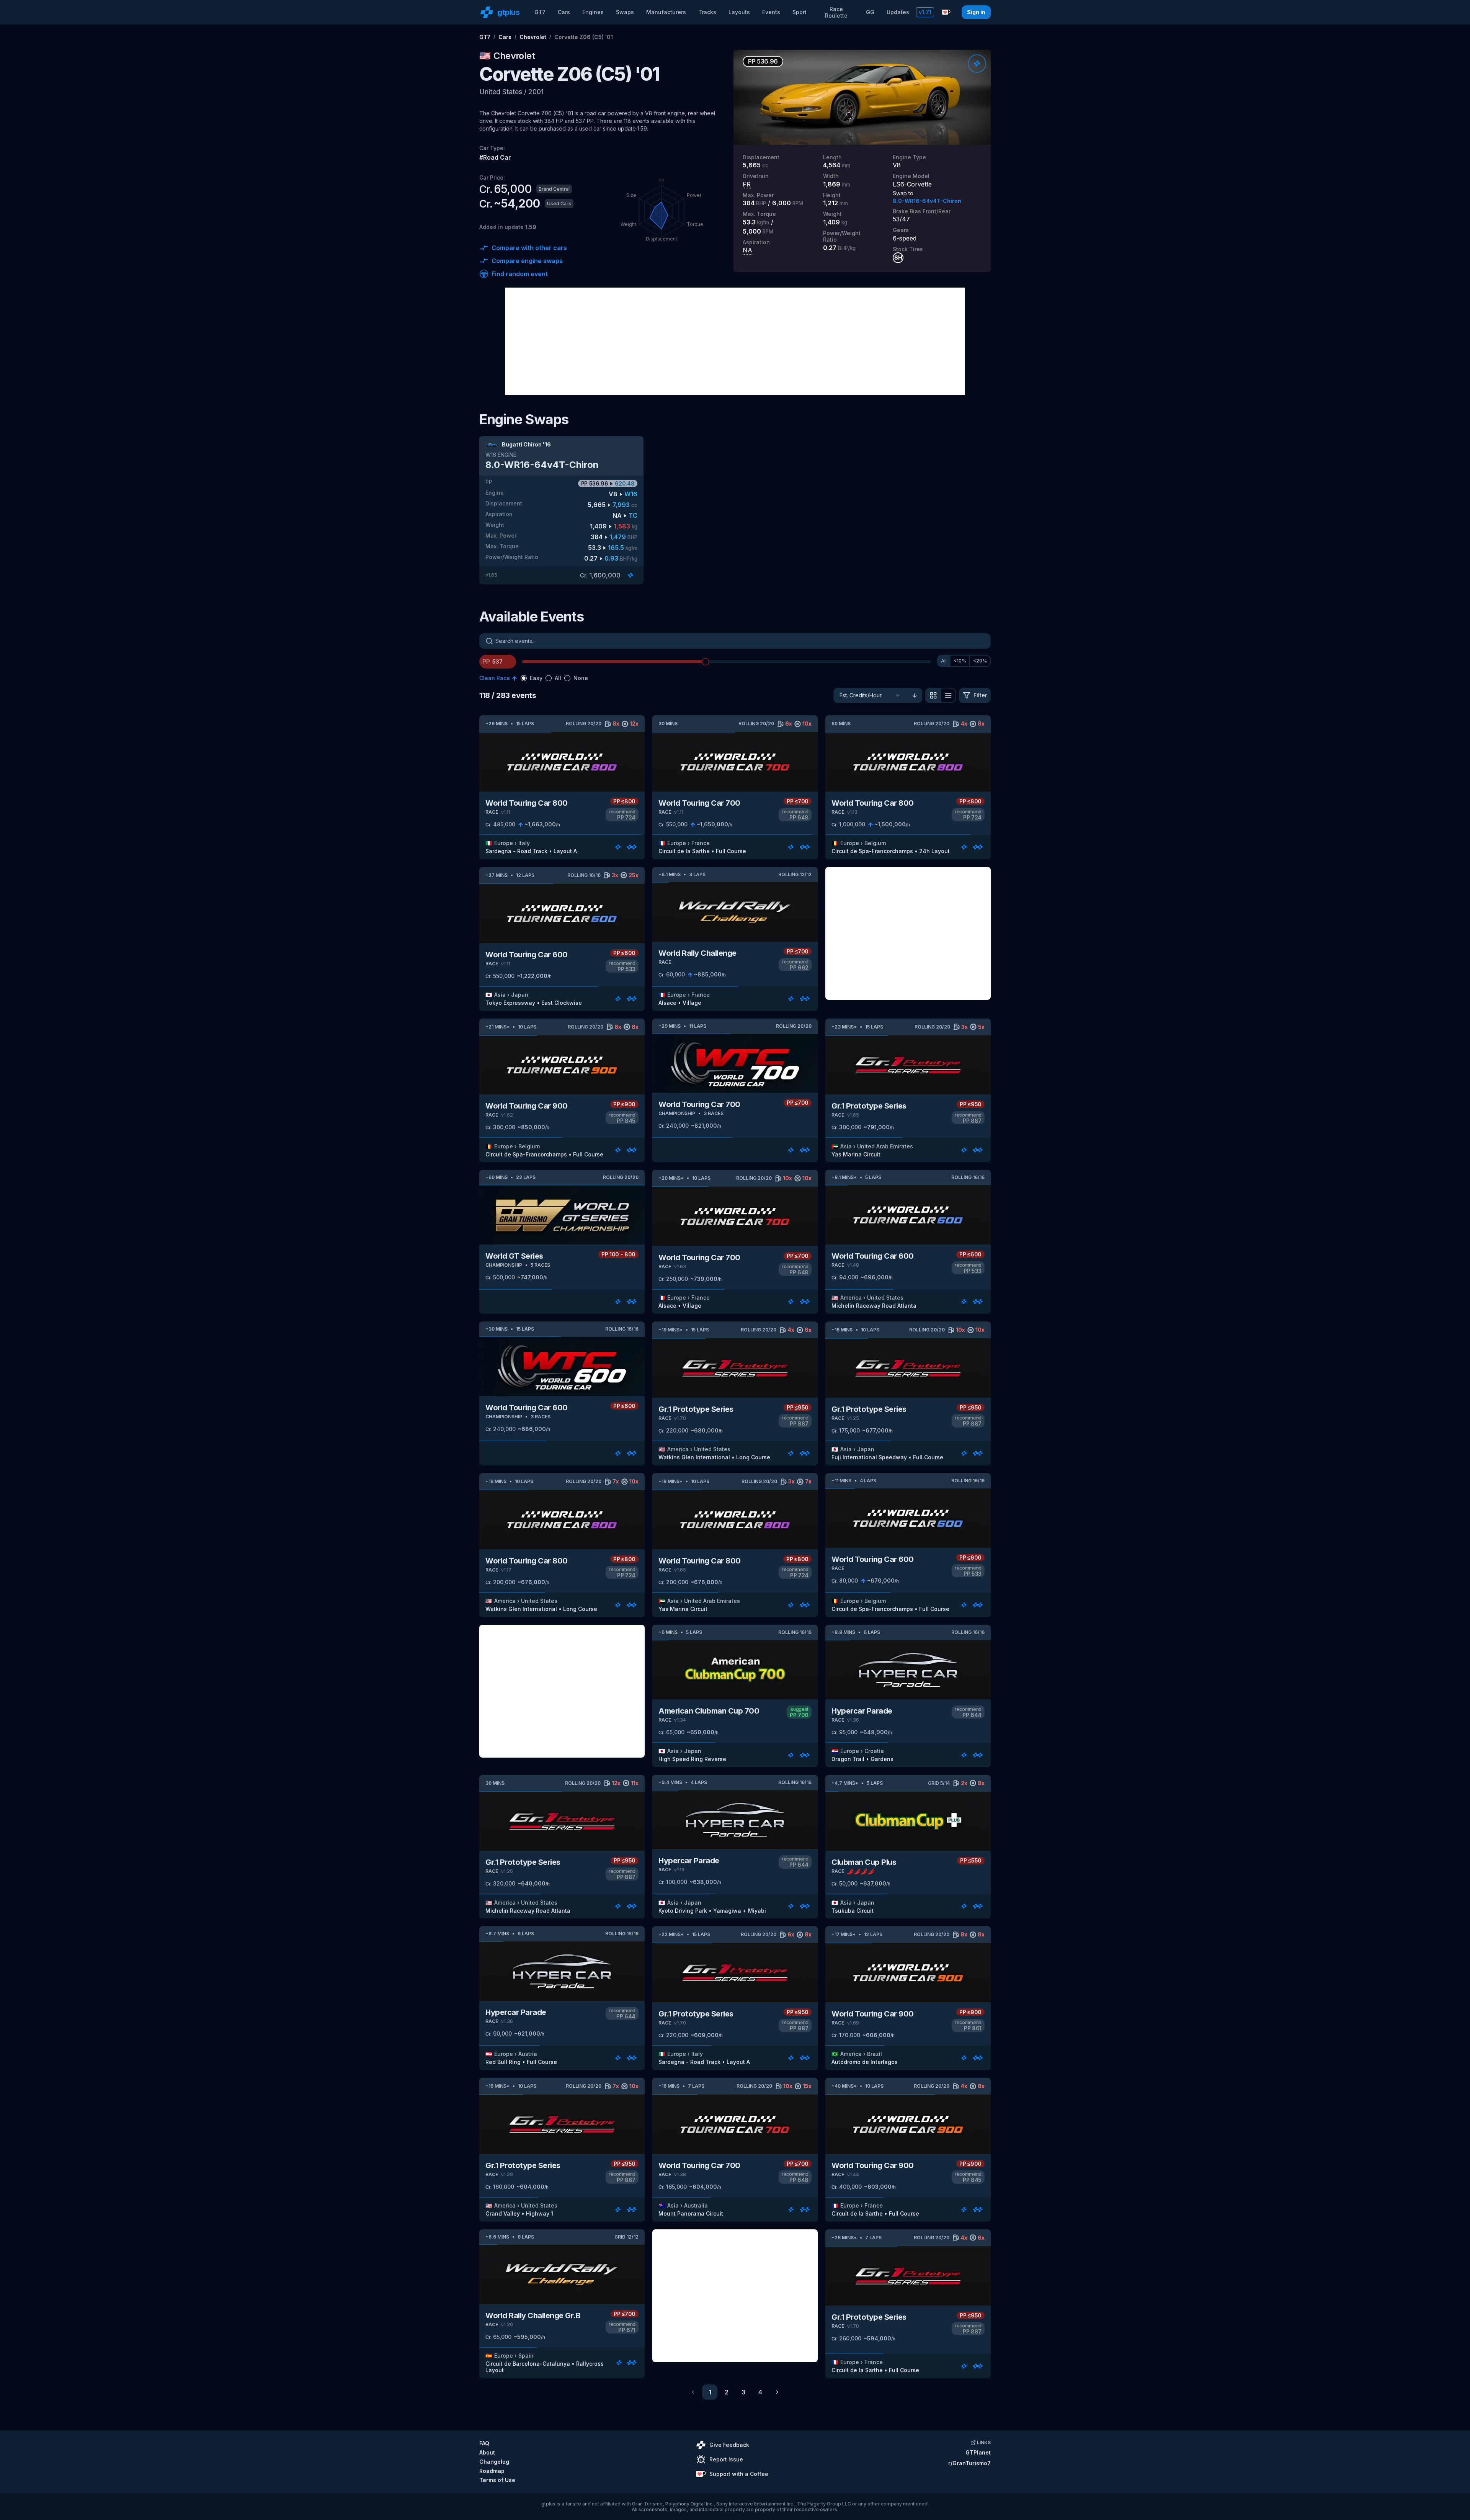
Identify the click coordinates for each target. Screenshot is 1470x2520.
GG (870, 12)
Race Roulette (836, 12)
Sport (800, 12)
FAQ (484, 2443)
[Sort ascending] (915, 695)
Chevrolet (533, 37)
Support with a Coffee (739, 2474)
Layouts (739, 12)
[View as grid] (933, 695)
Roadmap (492, 2471)
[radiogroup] (554, 678)
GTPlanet (978, 2452)
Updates (898, 12)
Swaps (625, 12)
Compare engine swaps (527, 261)
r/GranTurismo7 (969, 2463)
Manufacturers (666, 12)
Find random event (520, 274)
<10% (960, 661)
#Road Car (495, 157)
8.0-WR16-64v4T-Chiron (927, 201)
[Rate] (977, 64)
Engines (593, 12)
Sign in (976, 12)
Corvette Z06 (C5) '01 (584, 37)
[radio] (524, 678)
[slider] (706, 662)
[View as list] (948, 695)
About (487, 2452)
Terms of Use (497, 2480)
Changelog (494, 2462)
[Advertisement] (735, 341)
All (944, 661)
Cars (564, 12)
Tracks (707, 12)
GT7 (540, 12)
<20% (980, 661)
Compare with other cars (529, 248)
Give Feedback (729, 2445)
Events (771, 12)
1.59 (531, 227)
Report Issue (726, 2459)
